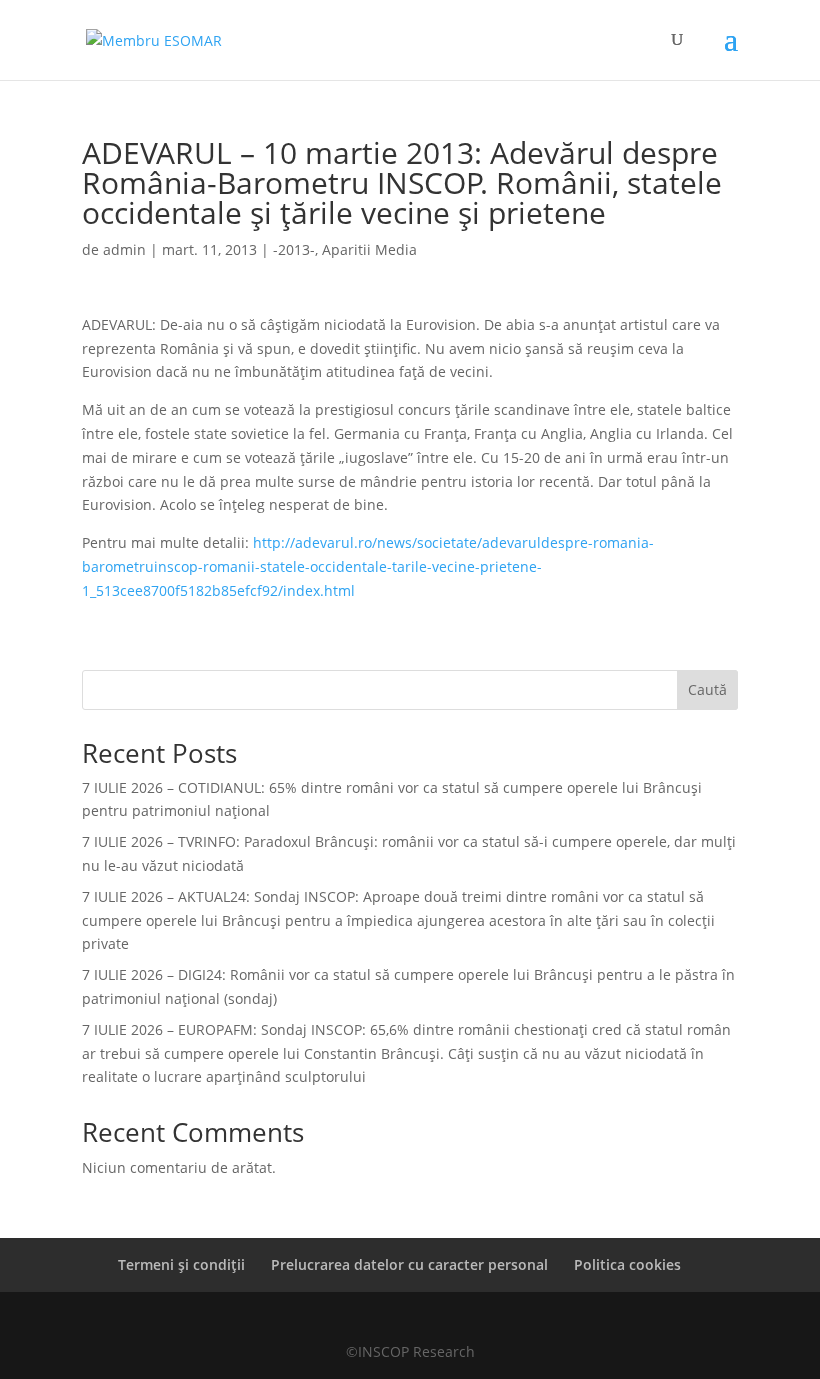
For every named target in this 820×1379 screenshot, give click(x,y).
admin (124, 249)
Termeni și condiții (181, 1264)
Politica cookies (627, 1264)
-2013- (294, 249)
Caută (707, 689)
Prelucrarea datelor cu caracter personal (409, 1264)
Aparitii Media (369, 249)
